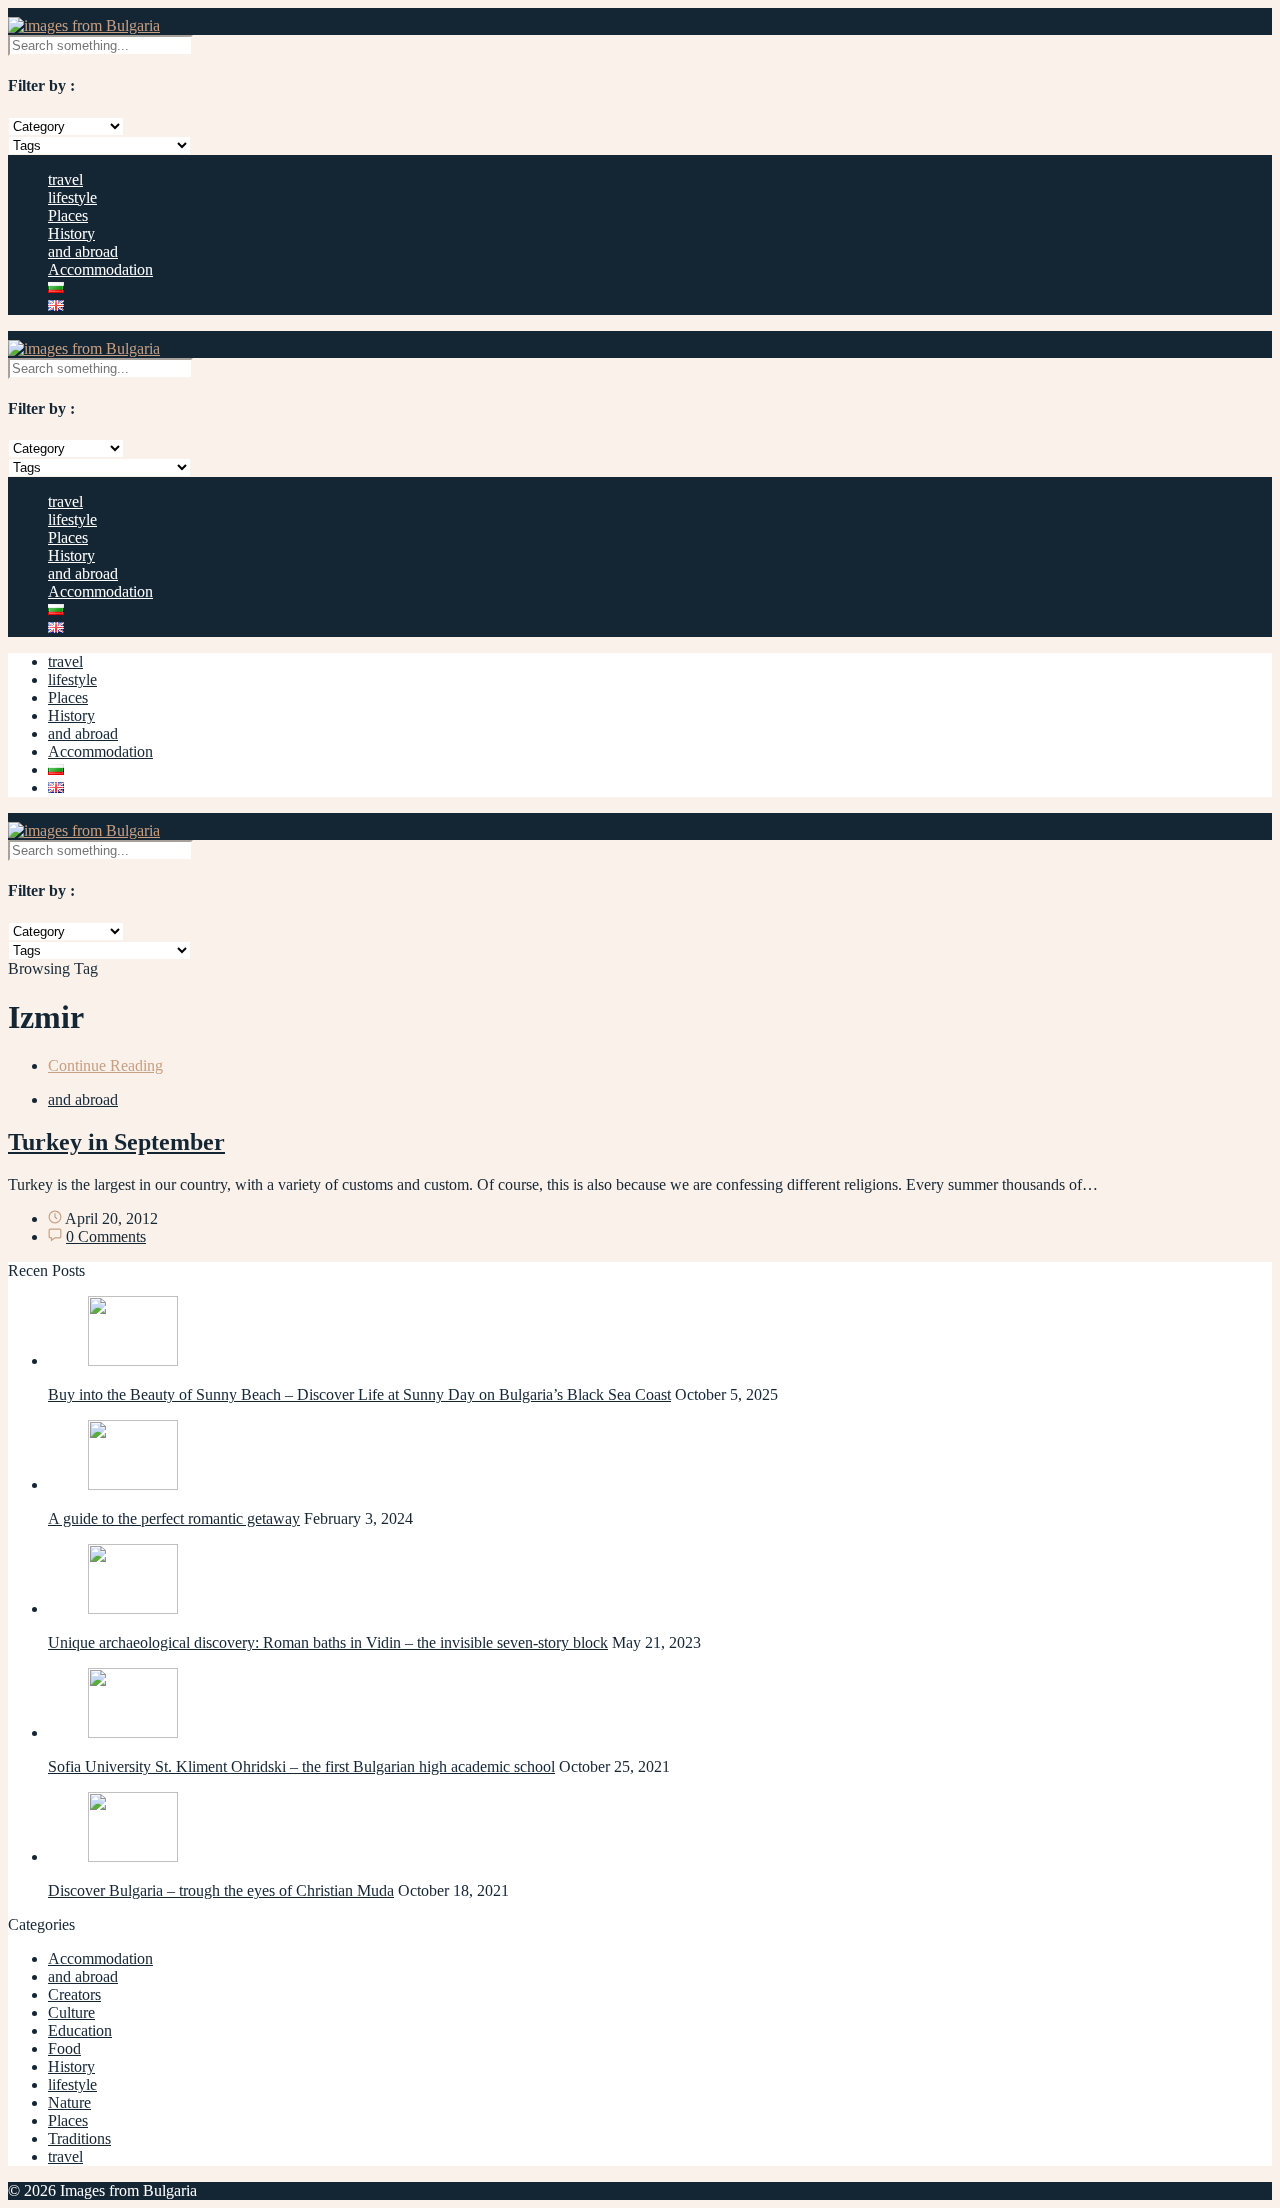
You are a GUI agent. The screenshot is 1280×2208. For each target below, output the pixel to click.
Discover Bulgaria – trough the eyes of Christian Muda (221, 1890)
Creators (74, 1994)
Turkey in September (116, 1142)
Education (80, 2030)
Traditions (79, 2138)
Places (68, 215)
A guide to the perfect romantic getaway (174, 1518)
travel (65, 179)
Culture (71, 2012)
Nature (69, 2102)
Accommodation (100, 269)
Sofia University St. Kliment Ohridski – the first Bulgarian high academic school (301, 1766)
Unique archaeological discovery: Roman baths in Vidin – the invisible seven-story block (328, 1642)
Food (64, 2048)
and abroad (83, 251)
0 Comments (106, 1236)
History (71, 233)
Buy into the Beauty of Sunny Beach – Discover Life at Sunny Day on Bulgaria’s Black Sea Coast (359, 1394)
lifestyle (72, 197)
